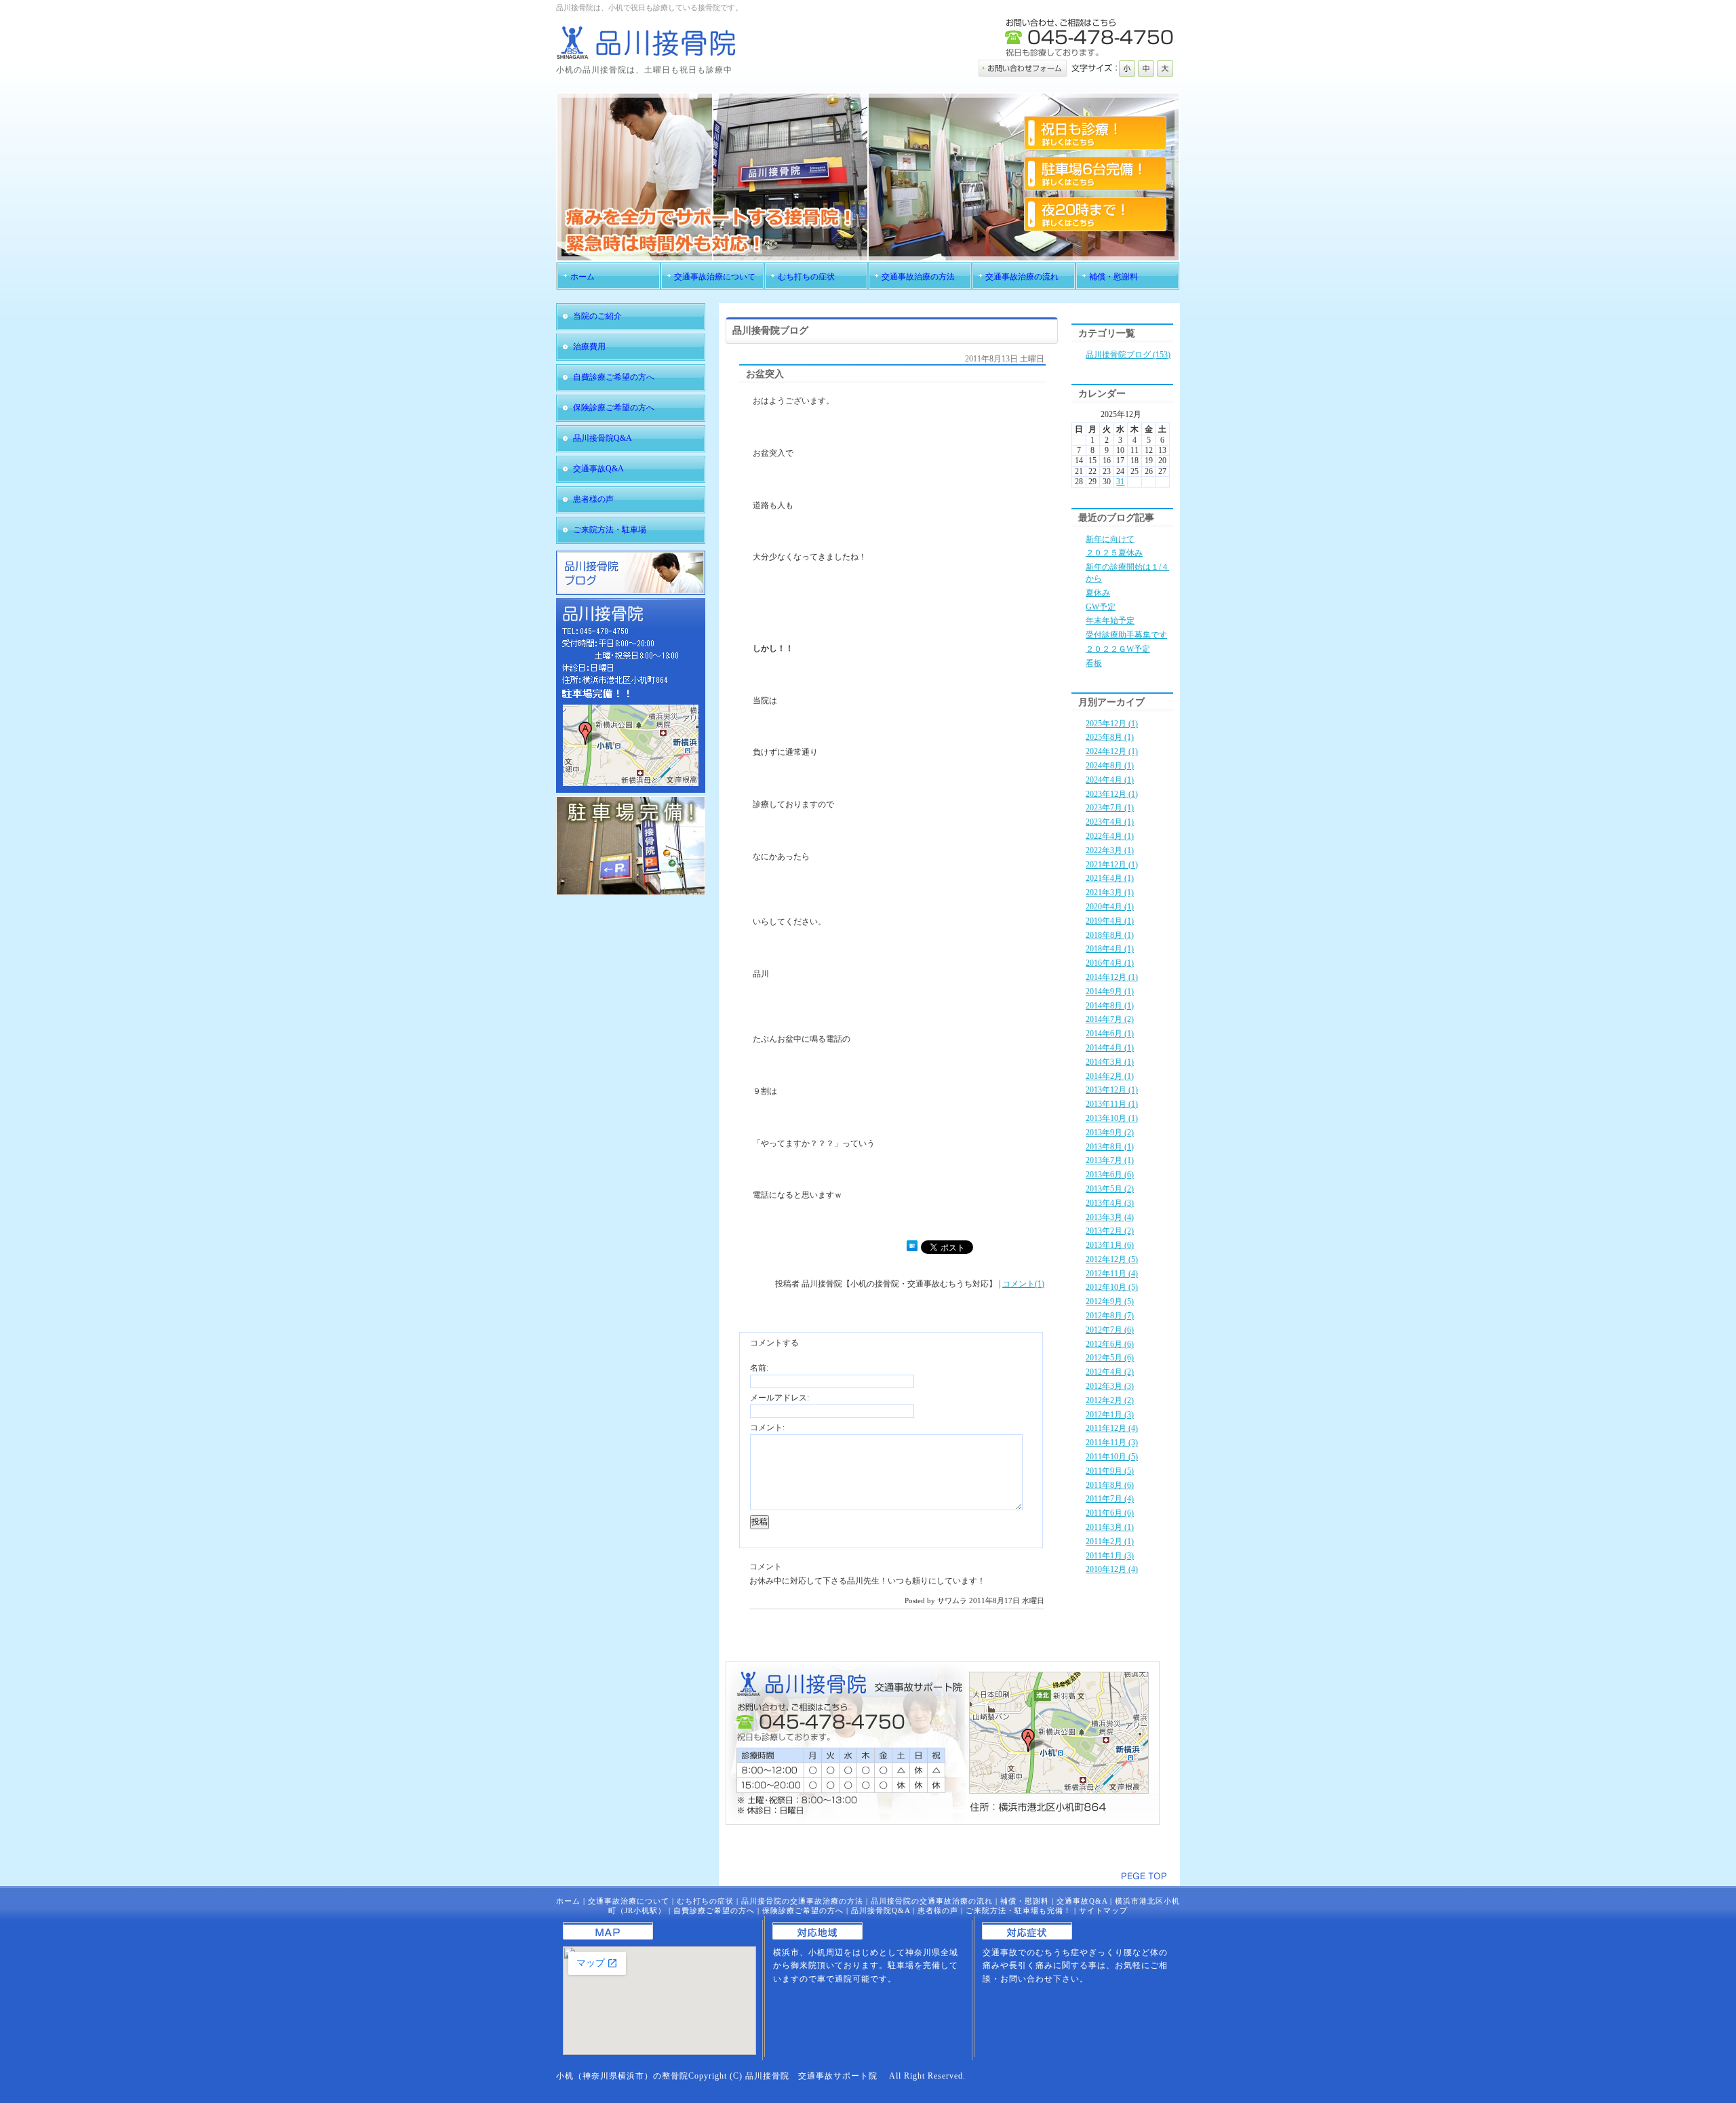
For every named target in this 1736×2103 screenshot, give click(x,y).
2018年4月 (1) (1110, 949)
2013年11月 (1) (1112, 1104)
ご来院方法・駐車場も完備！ (1019, 1910)
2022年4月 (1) (1110, 836)
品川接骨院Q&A (881, 1910)
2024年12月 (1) (1112, 751)
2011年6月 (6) (1110, 1513)
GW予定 (1101, 607)
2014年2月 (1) (1110, 1076)
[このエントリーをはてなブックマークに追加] (912, 1249)
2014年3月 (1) (1110, 1062)
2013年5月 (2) (1110, 1189)
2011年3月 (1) (1110, 1527)
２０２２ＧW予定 (1118, 649)
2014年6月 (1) (1110, 1034)
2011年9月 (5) (1110, 1471)
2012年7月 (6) (1110, 1330)
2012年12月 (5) (1112, 1259)
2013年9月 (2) (1110, 1133)
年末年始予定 (1110, 621)
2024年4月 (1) (1110, 780)
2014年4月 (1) (1110, 1048)
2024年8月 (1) (1110, 766)
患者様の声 (938, 1910)
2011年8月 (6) (1110, 1485)
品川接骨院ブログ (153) (1128, 355)
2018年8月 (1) (1110, 935)
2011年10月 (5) (1112, 1457)
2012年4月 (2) (1110, 1372)
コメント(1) (1023, 1284)
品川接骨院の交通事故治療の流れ (932, 1901)
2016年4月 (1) (1110, 963)
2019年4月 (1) (1110, 921)
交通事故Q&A (1082, 1901)
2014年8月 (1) (1110, 1006)
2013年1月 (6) (1110, 1245)
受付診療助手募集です (1126, 635)
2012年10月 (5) (1112, 1287)
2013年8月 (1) (1110, 1147)
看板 (1094, 663)
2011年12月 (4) (1112, 1428)
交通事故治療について (629, 1901)
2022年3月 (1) (1110, 850)
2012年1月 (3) (1110, 1415)
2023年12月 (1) (1112, 794)
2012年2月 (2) (1110, 1400)
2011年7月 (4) (1110, 1499)
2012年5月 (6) (1110, 1358)
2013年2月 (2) (1110, 1231)
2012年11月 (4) (1112, 1274)
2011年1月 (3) (1110, 1556)
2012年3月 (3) (1110, 1386)
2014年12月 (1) (1112, 977)
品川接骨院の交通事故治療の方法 (802, 1901)
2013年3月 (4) (1110, 1217)
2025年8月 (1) (1110, 737)
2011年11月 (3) (1112, 1442)
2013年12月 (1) (1112, 1090)
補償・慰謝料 (1025, 1901)
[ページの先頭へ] (1144, 1876)
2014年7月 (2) (1110, 1019)
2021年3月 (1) (1110, 892)
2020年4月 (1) (1110, 907)
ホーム (568, 1901)
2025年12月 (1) (1112, 724)
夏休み (1098, 593)
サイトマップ (1103, 1910)
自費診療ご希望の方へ (714, 1910)
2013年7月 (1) (1110, 1160)
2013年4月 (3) (1110, 1203)
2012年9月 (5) (1110, 1301)
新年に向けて (1110, 539)
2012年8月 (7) (1110, 1316)
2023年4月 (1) (1110, 822)
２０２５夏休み (1114, 553)
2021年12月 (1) (1112, 865)
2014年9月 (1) (1110, 991)
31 (1120, 481)
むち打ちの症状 (705, 1901)
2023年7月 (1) (1110, 808)
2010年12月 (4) (1112, 1569)
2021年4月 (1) (1110, 878)
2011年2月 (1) (1110, 1541)
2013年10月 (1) (1112, 1118)
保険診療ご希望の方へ (803, 1910)
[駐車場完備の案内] (631, 892)
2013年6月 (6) (1110, 1175)
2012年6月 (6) (1110, 1344)
